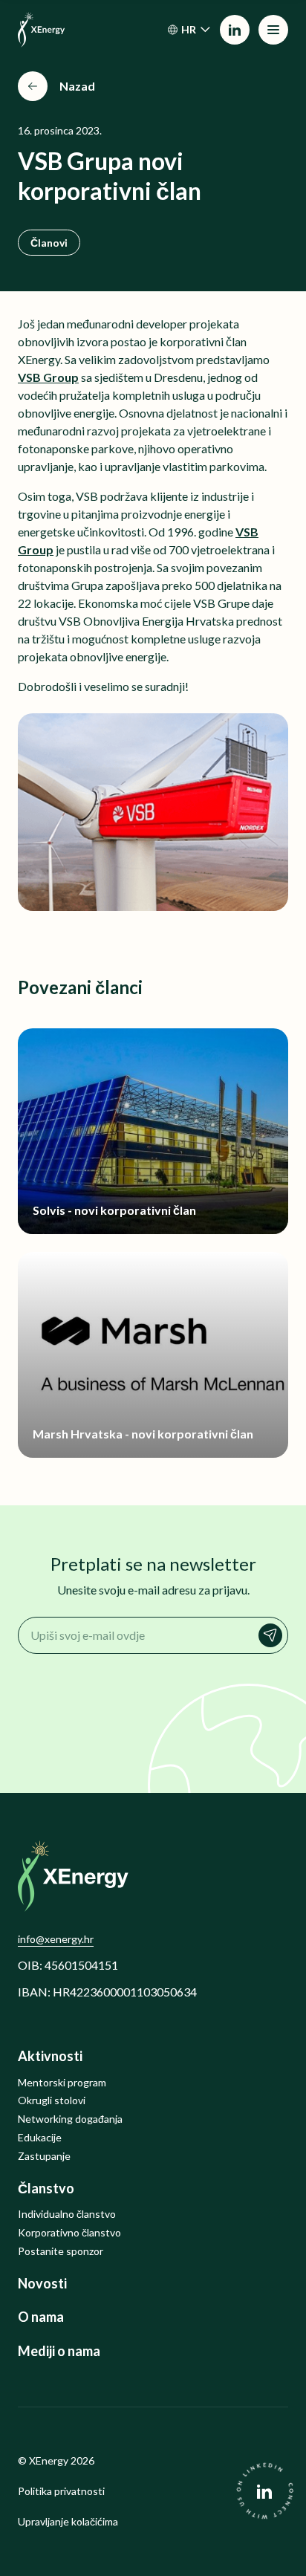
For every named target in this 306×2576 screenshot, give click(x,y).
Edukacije (40, 2138)
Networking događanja (70, 2119)
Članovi (49, 243)
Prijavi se (270, 1635)
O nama (41, 2317)
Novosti (42, 2284)
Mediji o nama (59, 2351)
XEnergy (49, 2460)
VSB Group (48, 377)
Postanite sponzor (61, 2251)
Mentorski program (62, 2083)
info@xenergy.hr (56, 1939)
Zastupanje (44, 2156)
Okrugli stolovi (52, 2100)
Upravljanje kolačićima (68, 2522)
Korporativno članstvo (69, 2233)
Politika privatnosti (61, 2491)
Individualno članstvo (67, 2214)
